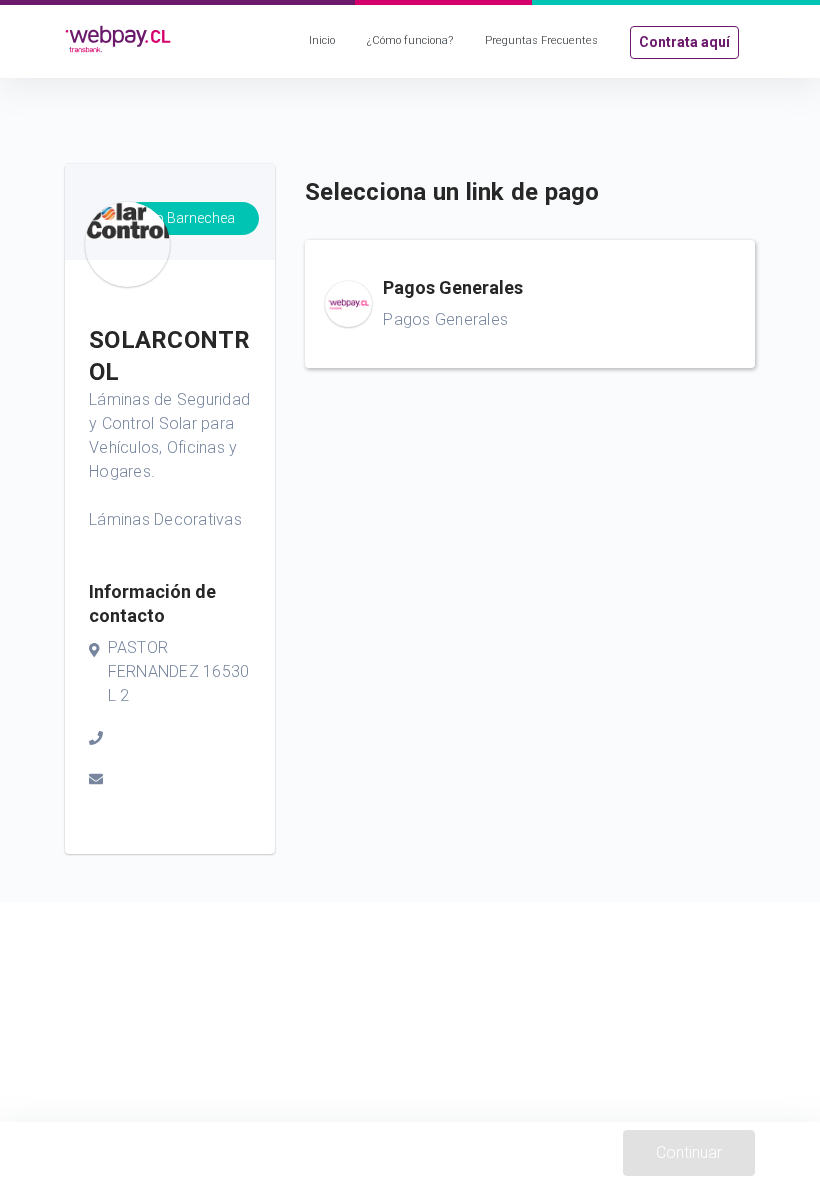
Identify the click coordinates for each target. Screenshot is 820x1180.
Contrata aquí (684, 42)
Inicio (322, 40)
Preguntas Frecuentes (541, 40)
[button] (530, 304)
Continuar (689, 1152)
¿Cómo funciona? (410, 40)
